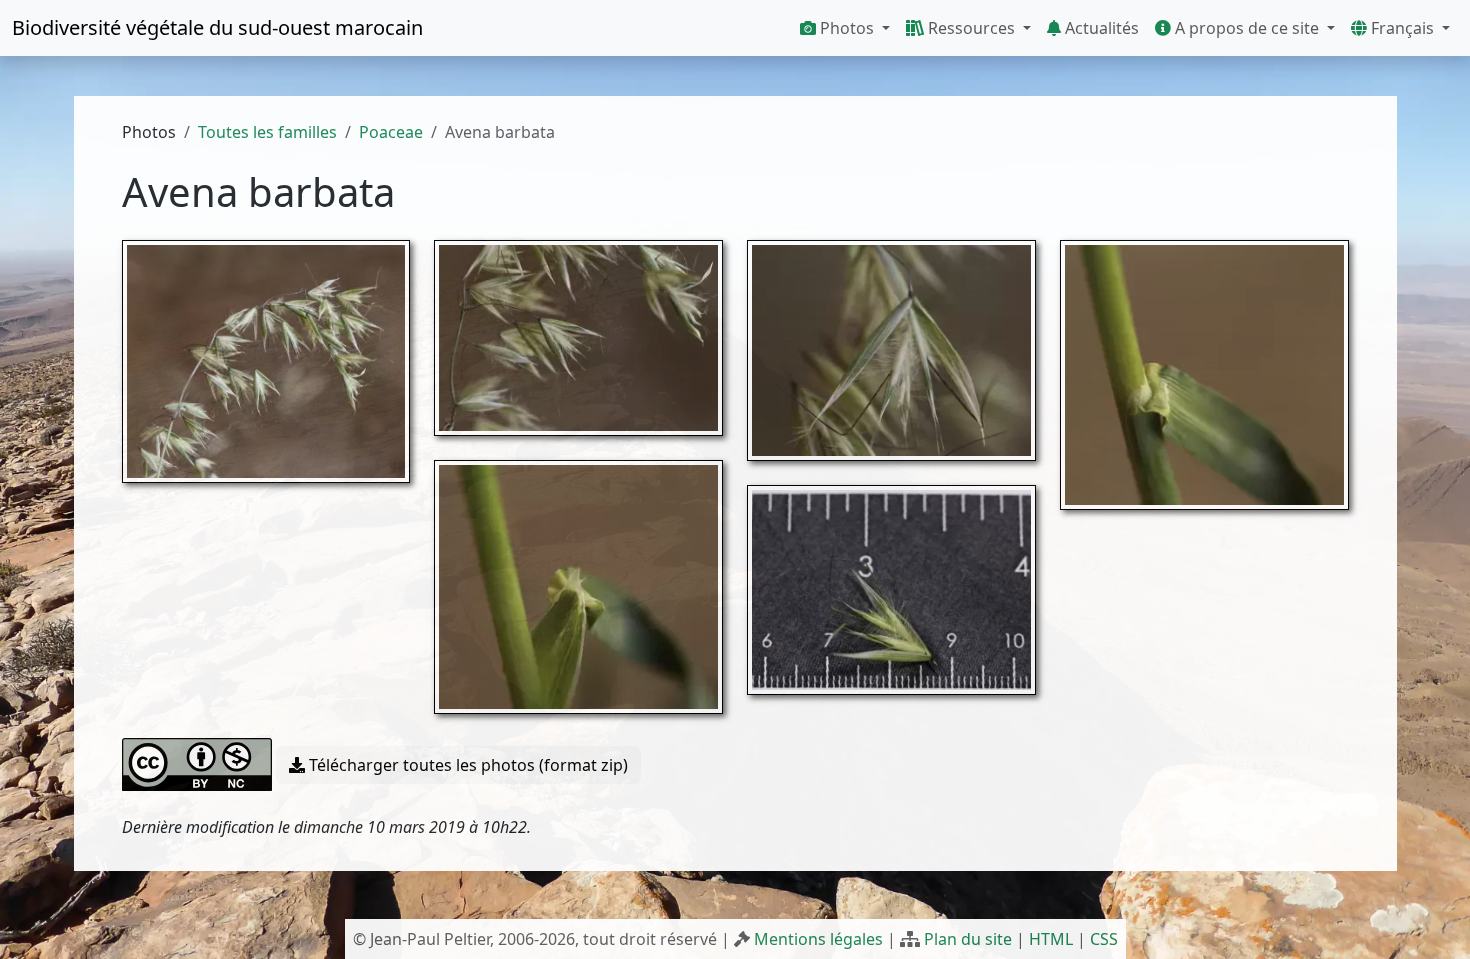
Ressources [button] (971, 28)
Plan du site (968, 939)
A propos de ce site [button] (1247, 28)
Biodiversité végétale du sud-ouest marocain (217, 27)
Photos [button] (847, 28)
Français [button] (1402, 28)
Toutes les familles (267, 132)
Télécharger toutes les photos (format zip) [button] (466, 765)
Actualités (1100, 28)
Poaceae (391, 132)
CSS (1104, 939)
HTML (1051, 939)
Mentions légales (818, 939)
